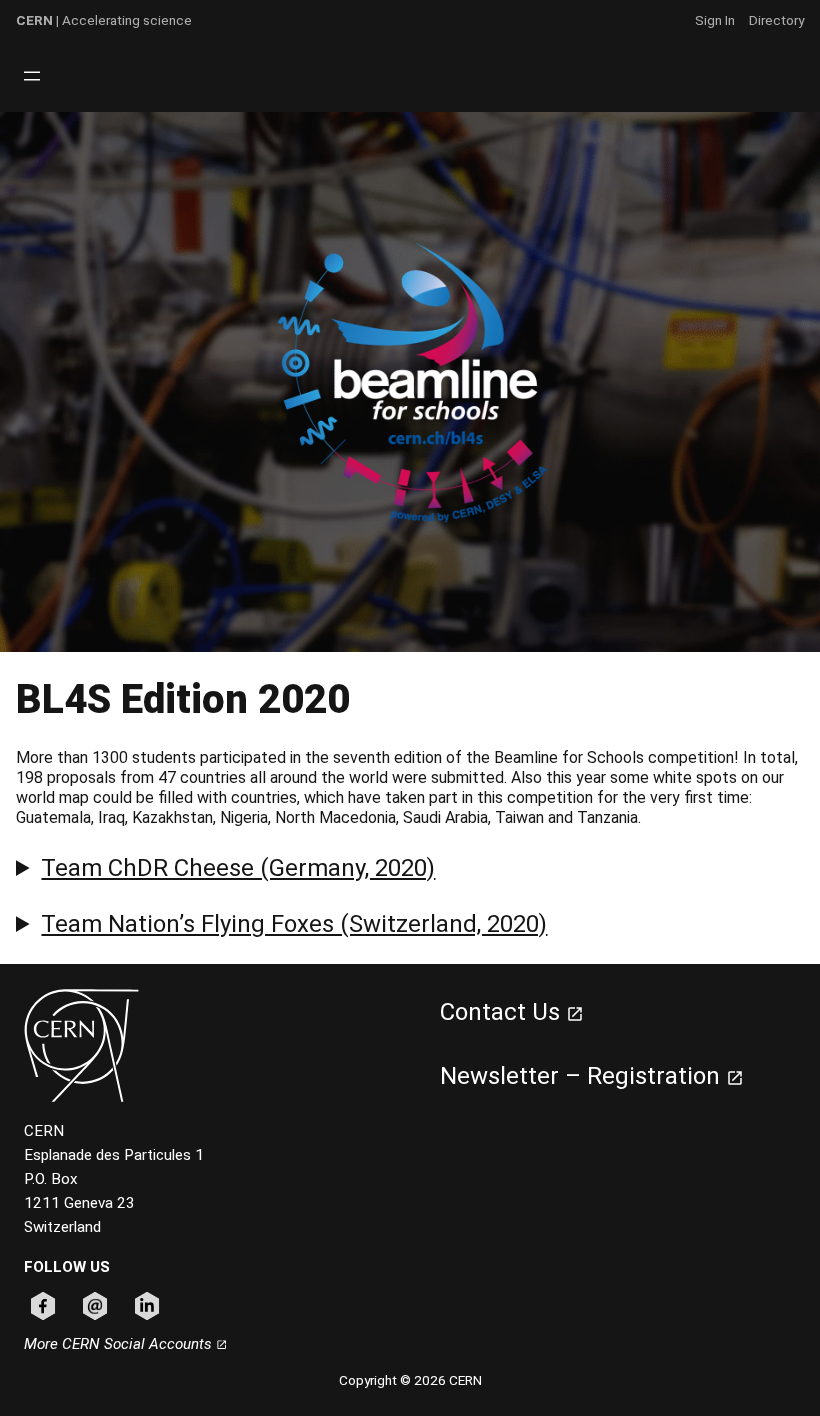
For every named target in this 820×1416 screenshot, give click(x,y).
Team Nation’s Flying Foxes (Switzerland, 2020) (294, 924)
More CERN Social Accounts (120, 1344)
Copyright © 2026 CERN (410, 1380)
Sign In (715, 20)
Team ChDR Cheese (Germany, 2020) (238, 868)
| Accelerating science (104, 20)
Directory (776, 20)
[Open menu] (32, 76)
